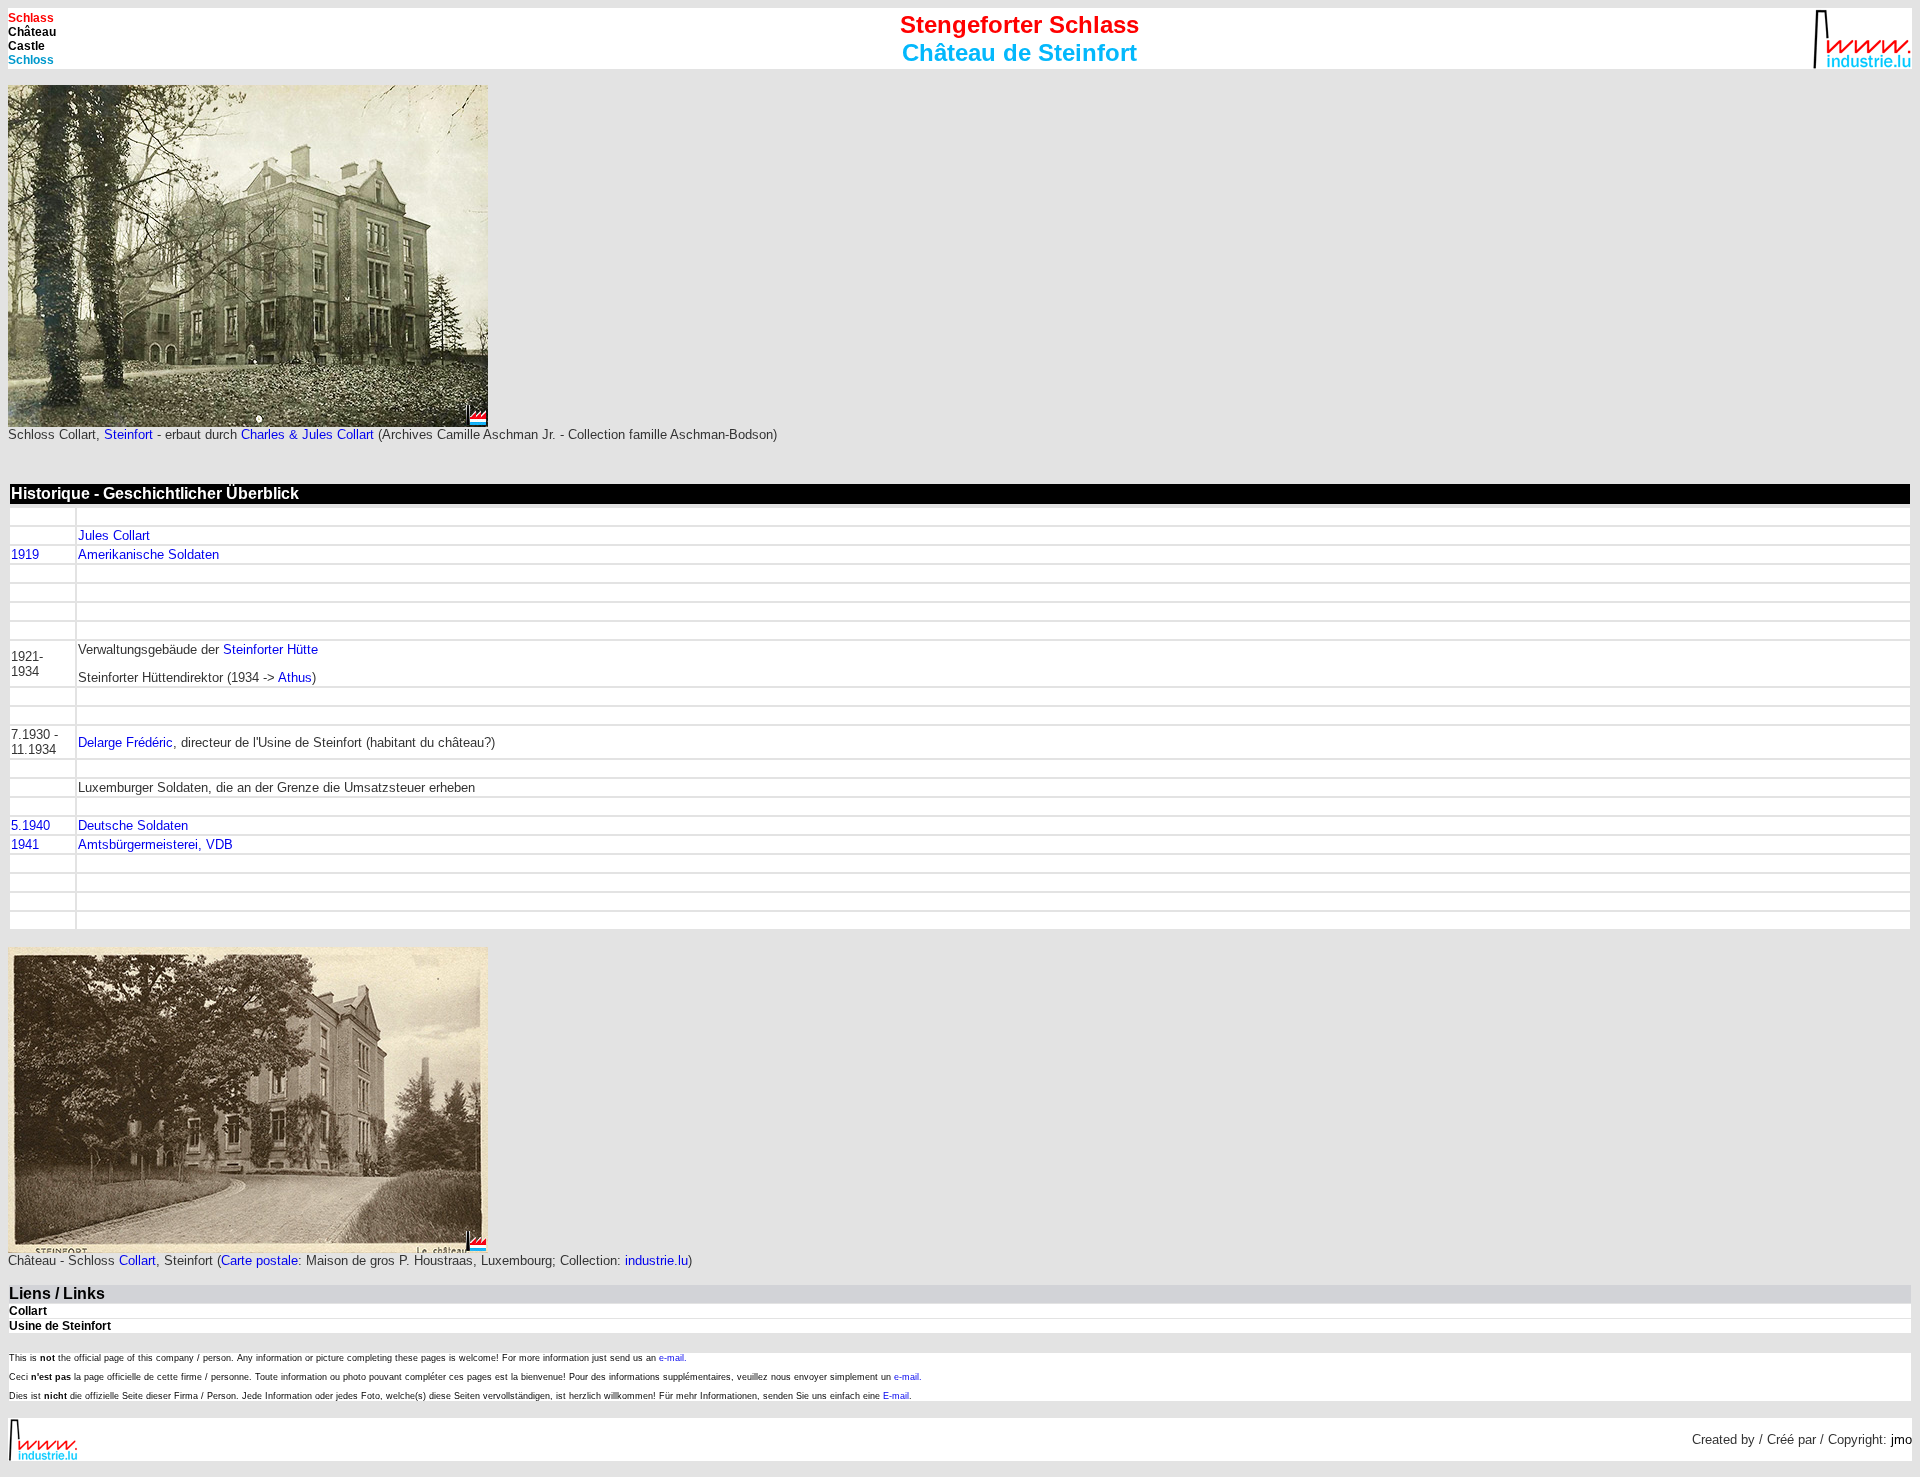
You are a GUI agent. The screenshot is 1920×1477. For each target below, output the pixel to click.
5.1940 (30, 825)
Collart (137, 1260)
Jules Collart (114, 535)
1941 (25, 844)
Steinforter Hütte (270, 649)
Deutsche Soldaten (133, 825)
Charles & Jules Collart (307, 434)
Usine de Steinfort (60, 1326)
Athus (295, 677)
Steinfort (128, 434)
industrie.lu (656, 1260)
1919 (25, 554)
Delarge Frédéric (125, 742)
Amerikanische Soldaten (148, 554)
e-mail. (673, 1358)
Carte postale (259, 1260)
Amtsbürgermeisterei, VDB (155, 844)
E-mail (896, 1396)
